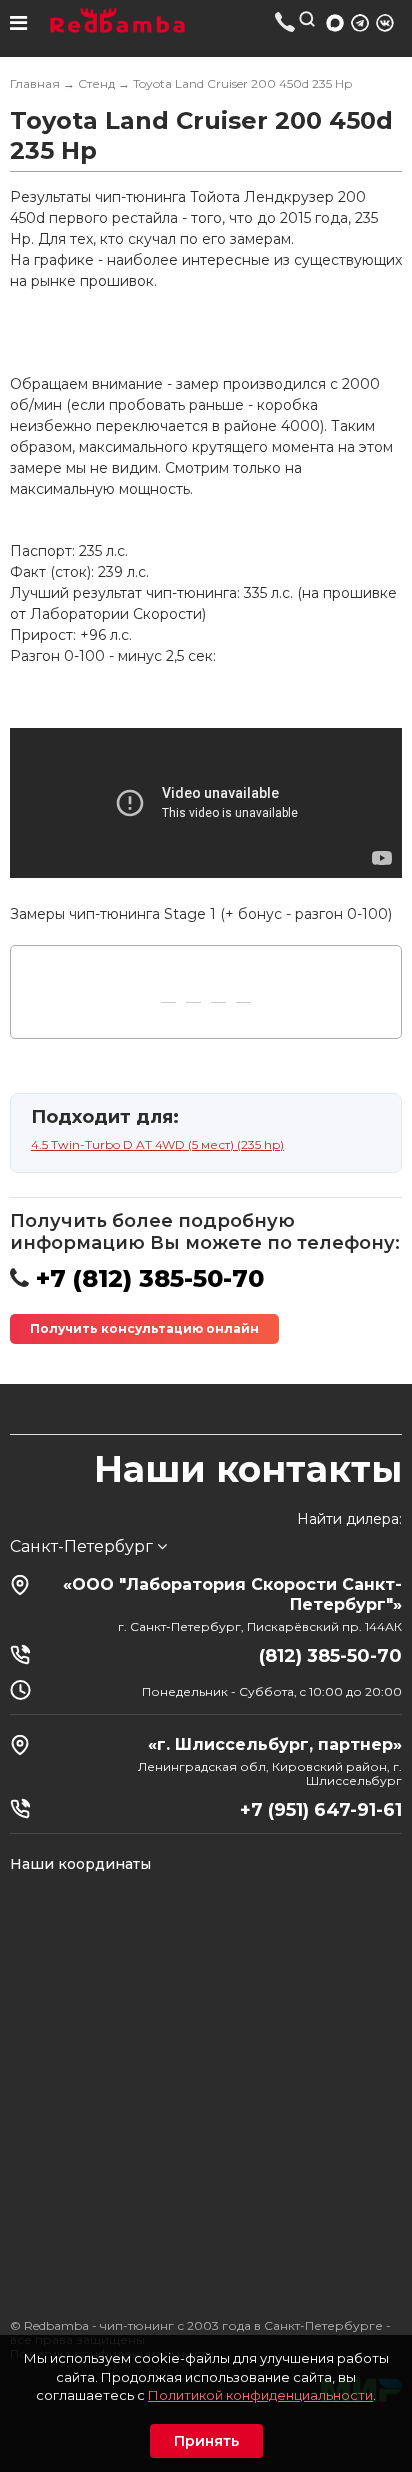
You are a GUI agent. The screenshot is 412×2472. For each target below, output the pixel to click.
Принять (206, 2441)
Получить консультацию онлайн (144, 1328)
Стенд (96, 83)
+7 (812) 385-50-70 (285, 21)
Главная (35, 83)
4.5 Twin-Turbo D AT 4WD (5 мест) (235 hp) (157, 1144)
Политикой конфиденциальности (260, 2395)
